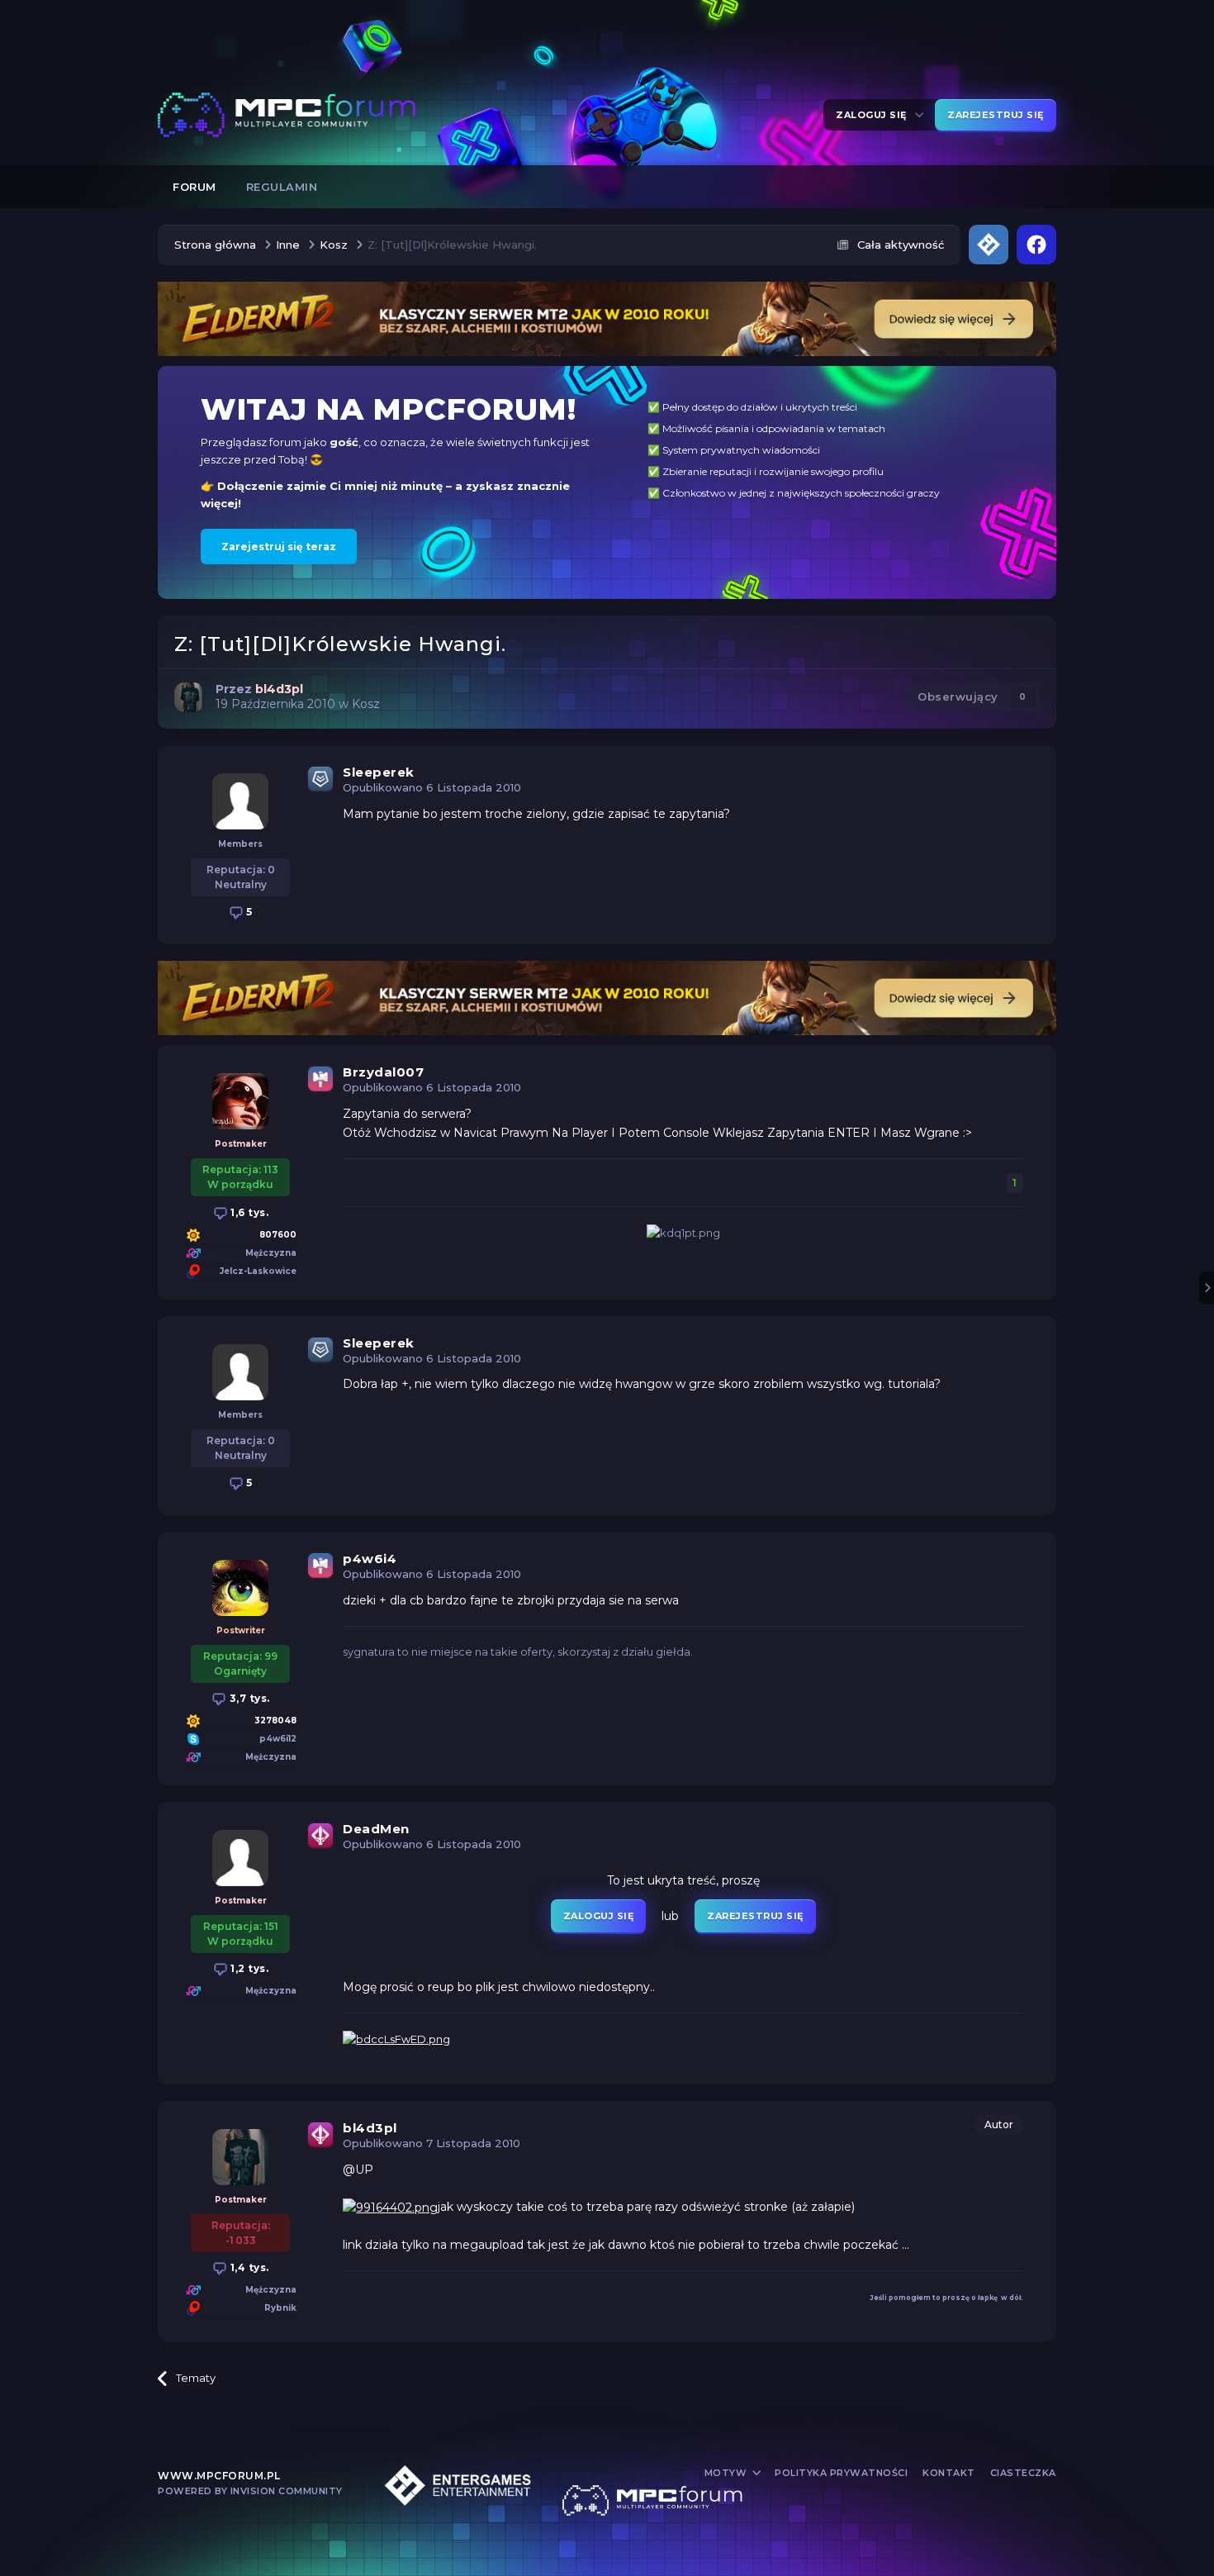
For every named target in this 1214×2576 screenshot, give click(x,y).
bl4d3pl (370, 2128)
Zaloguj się (874, 115)
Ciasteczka (1023, 2473)
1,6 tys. (249, 1212)
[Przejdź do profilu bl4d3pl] (189, 697)
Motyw (727, 2473)
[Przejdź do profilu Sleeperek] (240, 801)
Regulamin (282, 187)
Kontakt (949, 2473)
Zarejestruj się (996, 115)
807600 (278, 1235)
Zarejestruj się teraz (279, 547)
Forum (194, 187)
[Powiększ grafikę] (390, 2207)
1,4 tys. (248, 2267)
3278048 (275, 1721)
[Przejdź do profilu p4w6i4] (240, 1588)
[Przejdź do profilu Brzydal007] (240, 1101)
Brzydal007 (383, 1072)
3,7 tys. (248, 1698)
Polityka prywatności (841, 2473)
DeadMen (376, 1829)
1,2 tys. (249, 1968)
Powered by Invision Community (250, 2491)
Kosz (366, 704)
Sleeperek (379, 772)
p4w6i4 (370, 1559)
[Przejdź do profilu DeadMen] (240, 1858)
